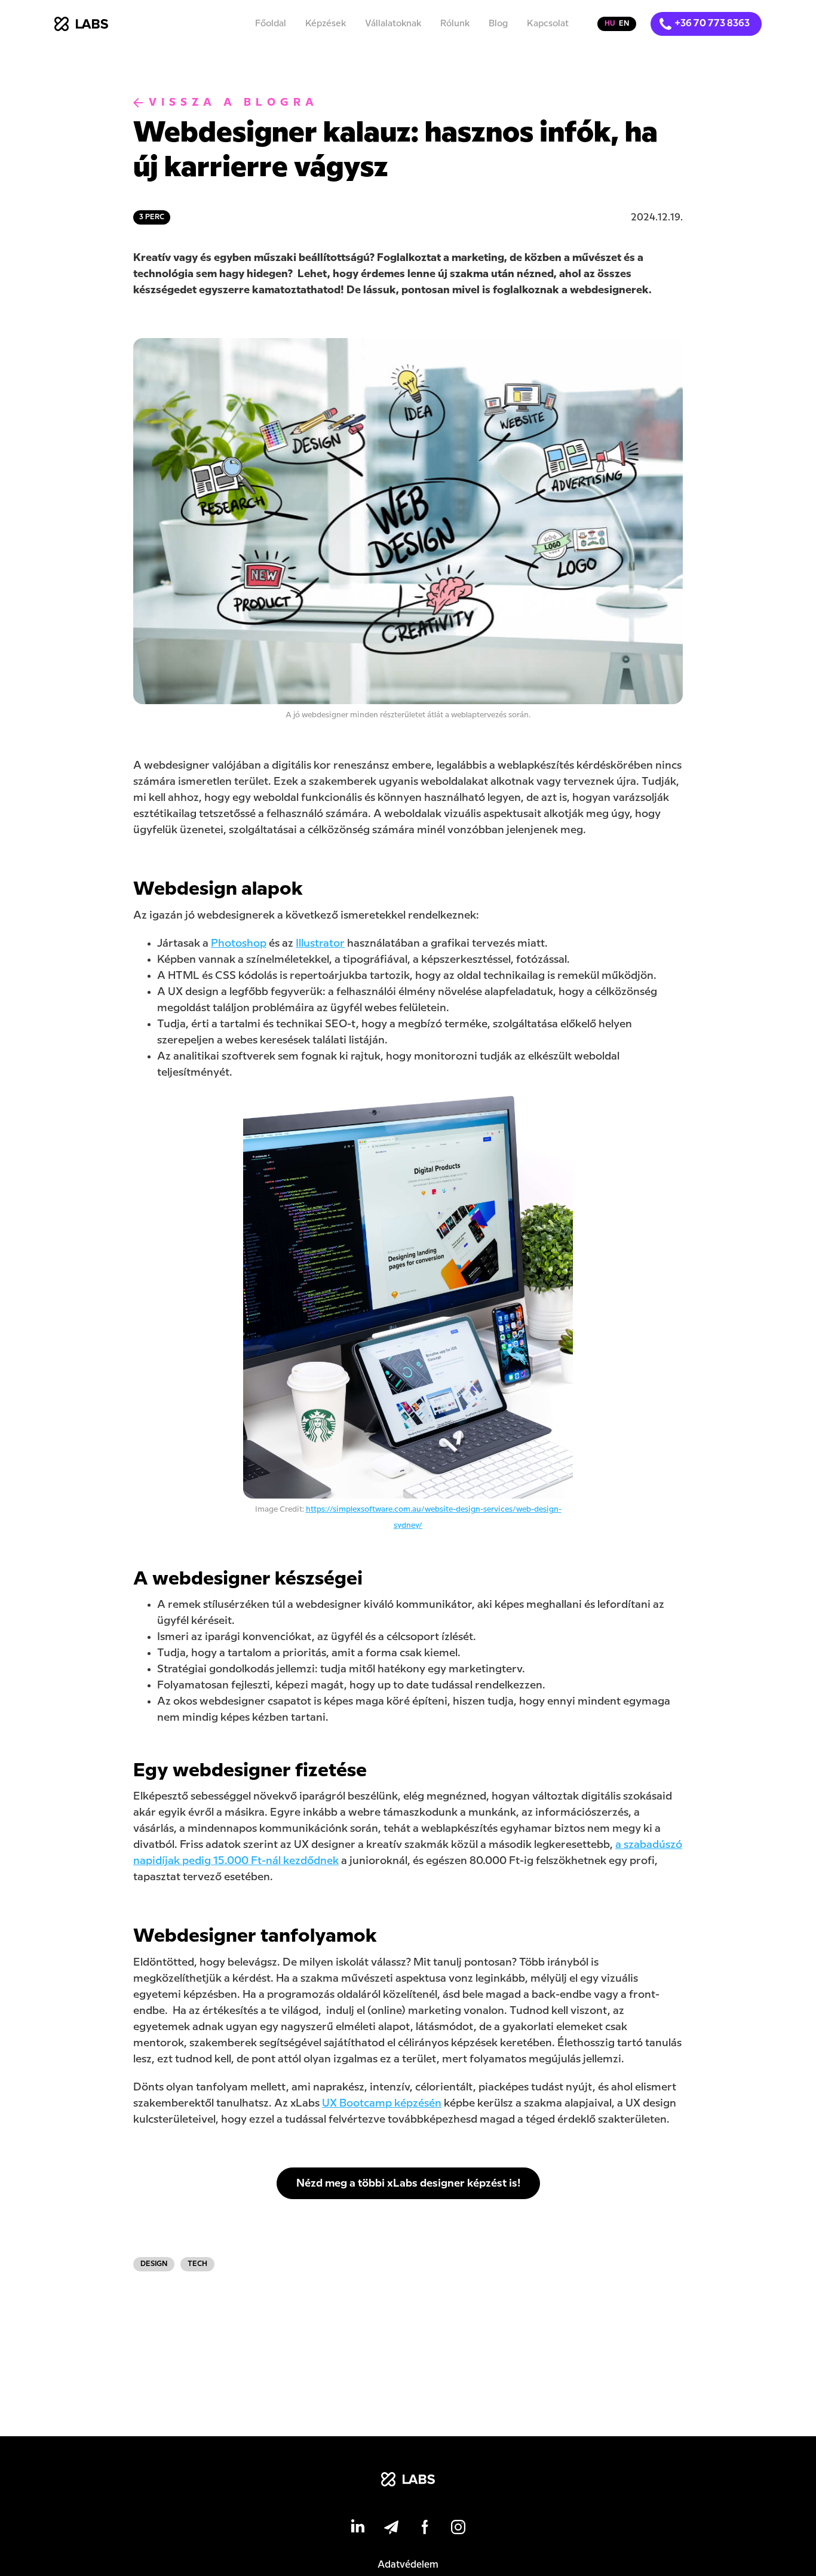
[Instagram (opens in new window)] (458, 2529)
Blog (498, 24)
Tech (197, 2264)
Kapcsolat (548, 24)
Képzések (326, 24)
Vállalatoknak (393, 24)
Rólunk (455, 24)
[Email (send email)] (391, 2529)
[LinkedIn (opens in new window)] (358, 2529)
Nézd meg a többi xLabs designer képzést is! (408, 2183)
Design (154, 2264)
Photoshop (239, 943)
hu (610, 24)
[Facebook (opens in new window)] (425, 2529)
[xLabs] (408, 2482)
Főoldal (271, 24)
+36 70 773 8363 (712, 24)
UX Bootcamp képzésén (382, 2103)
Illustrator (320, 943)
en (624, 24)
